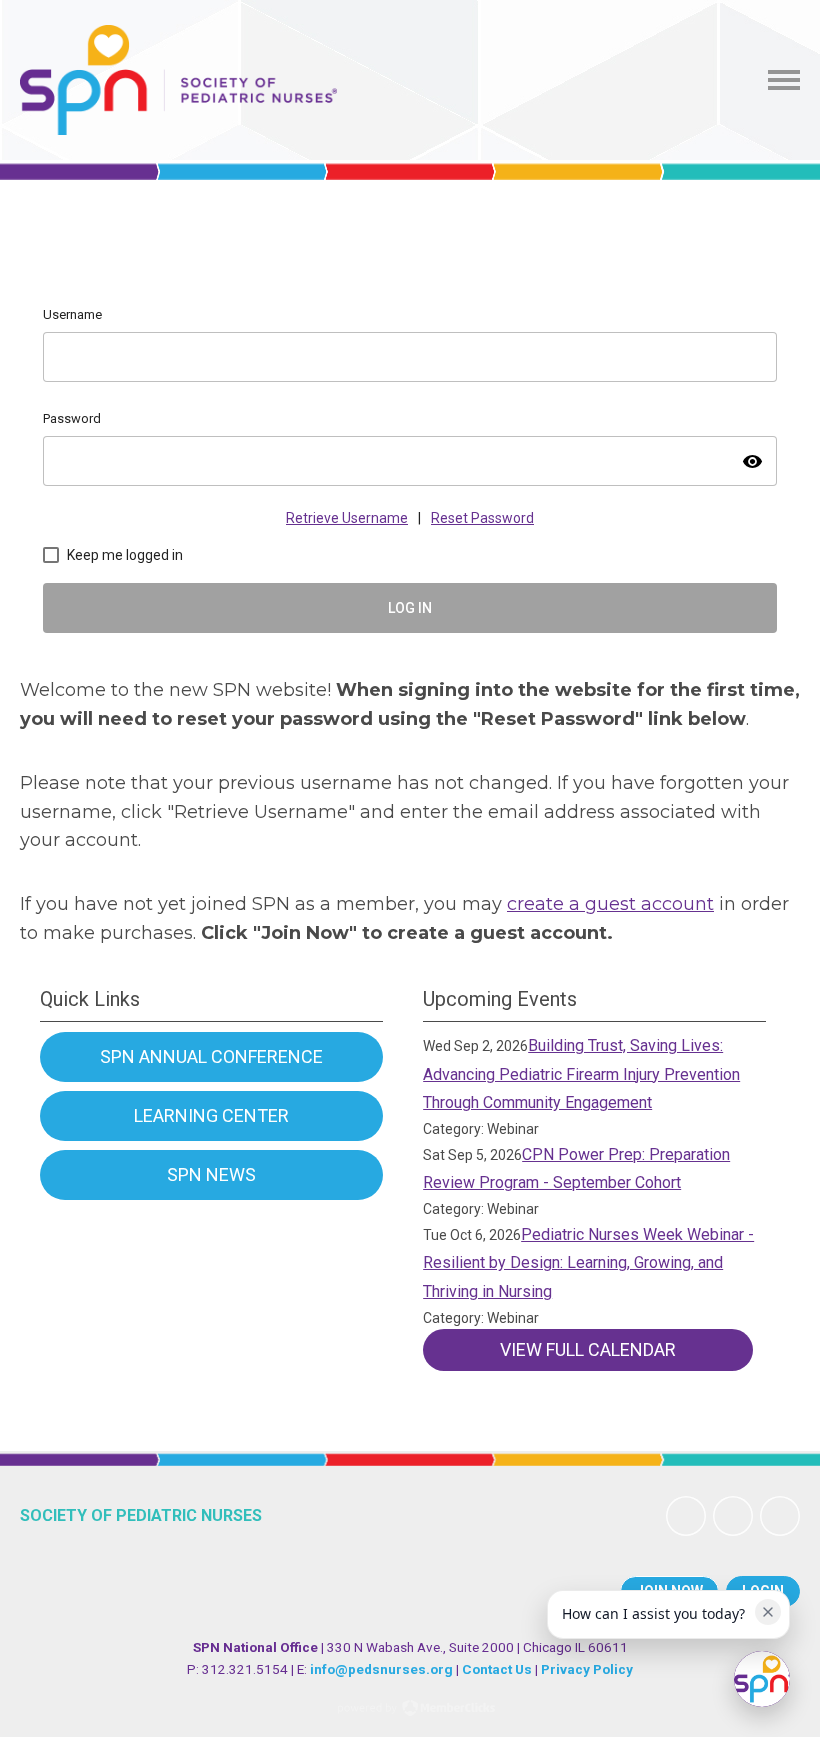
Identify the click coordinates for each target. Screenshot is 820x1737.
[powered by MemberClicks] (410, 1710)
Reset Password (482, 518)
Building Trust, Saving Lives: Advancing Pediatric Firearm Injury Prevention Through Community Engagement (581, 1074)
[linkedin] (733, 1516)
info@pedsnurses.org (381, 1669)
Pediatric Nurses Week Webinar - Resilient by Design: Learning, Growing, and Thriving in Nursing (588, 1263)
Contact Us (497, 1669)
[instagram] (780, 1516)
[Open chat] (762, 1679)
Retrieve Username (347, 518)
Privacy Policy (587, 1669)
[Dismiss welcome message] (768, 1612)
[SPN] (178, 80)
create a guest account (610, 904)
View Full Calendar (588, 1349)
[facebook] (686, 1516)
